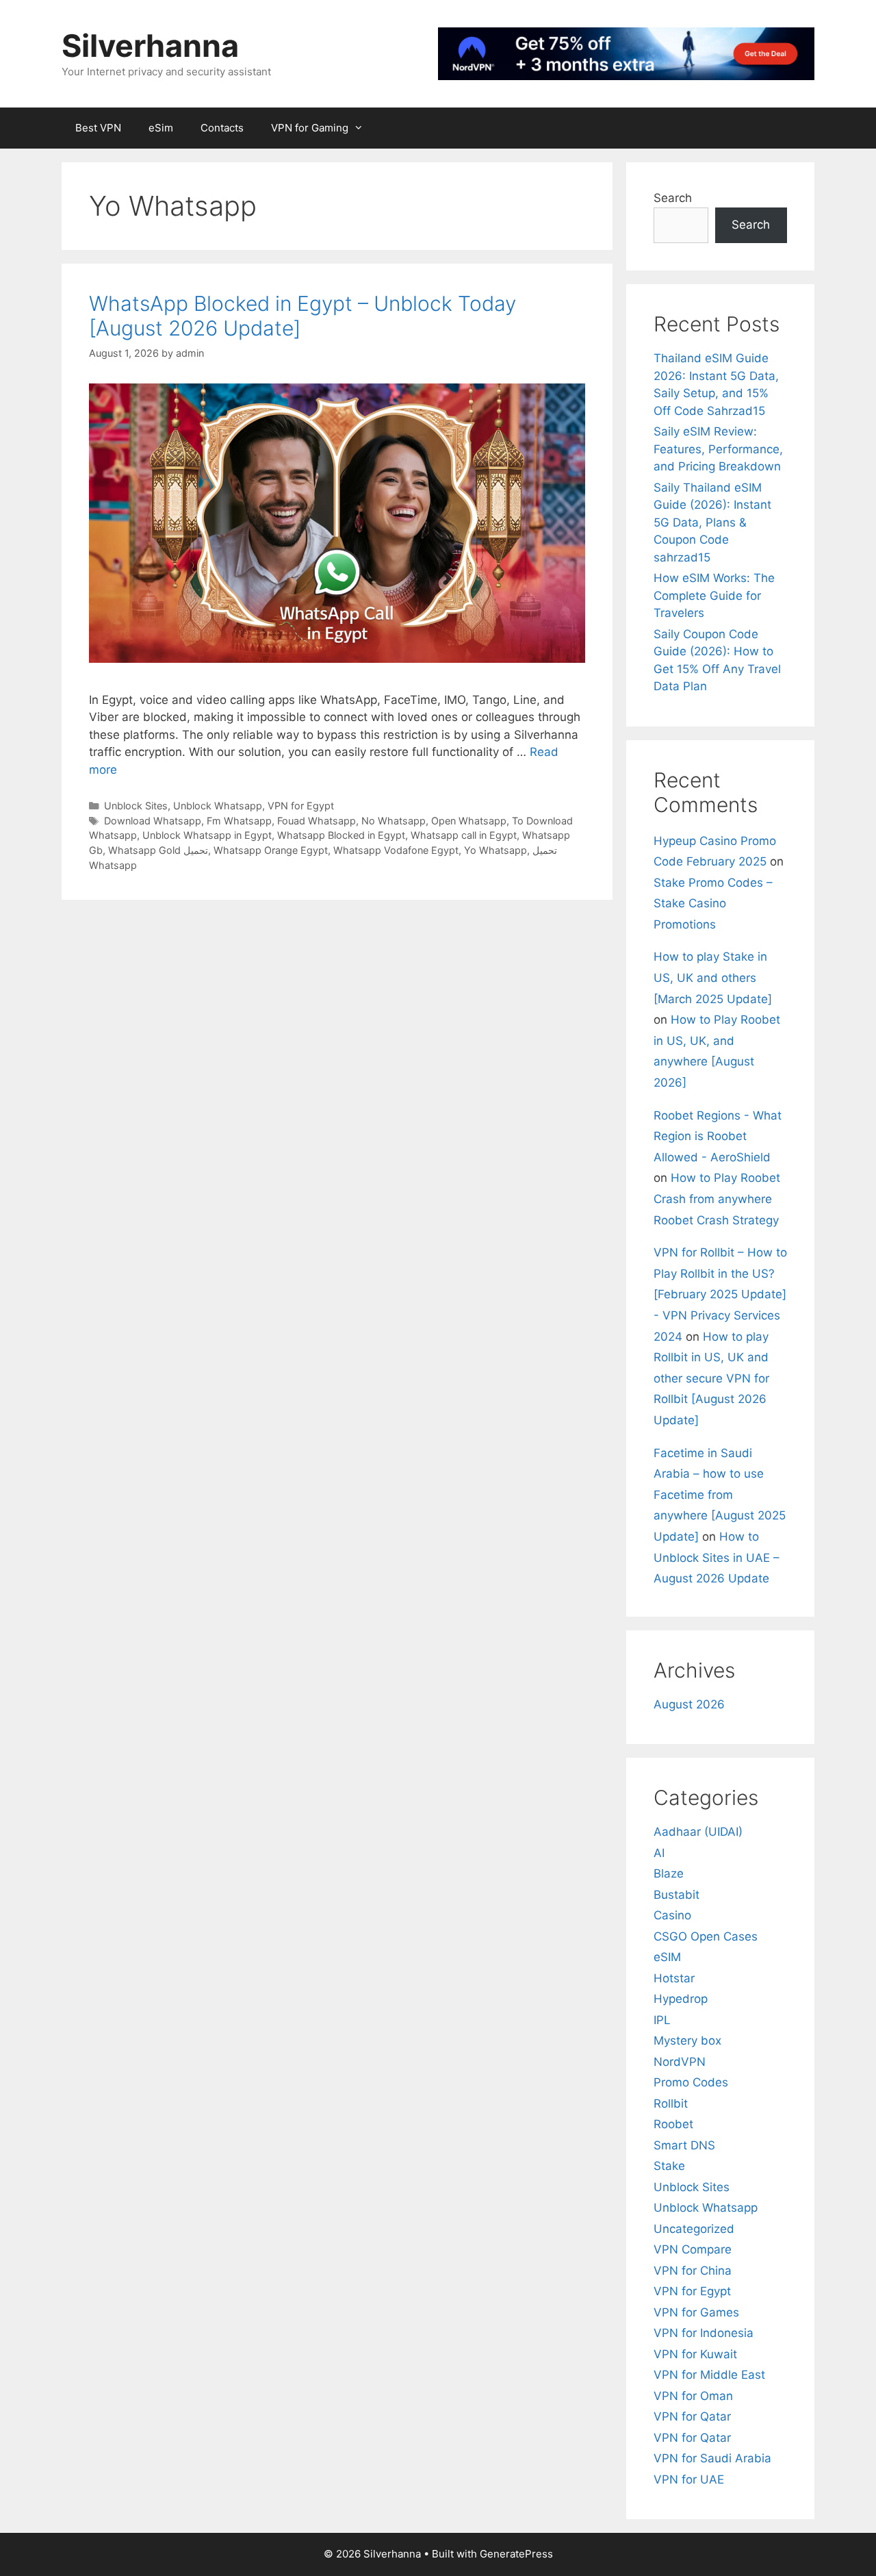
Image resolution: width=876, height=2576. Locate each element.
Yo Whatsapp (495, 850)
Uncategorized (694, 2229)
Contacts (222, 128)
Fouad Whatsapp (317, 821)
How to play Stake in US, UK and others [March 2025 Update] (713, 977)
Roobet (673, 2124)
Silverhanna (150, 46)
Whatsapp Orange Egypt (271, 850)
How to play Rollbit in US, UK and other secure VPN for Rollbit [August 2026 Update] (711, 1378)
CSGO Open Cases (706, 1936)
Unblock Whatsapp (218, 806)
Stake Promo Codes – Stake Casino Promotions (713, 904)
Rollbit (671, 2104)
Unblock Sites (136, 806)
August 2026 (689, 1704)
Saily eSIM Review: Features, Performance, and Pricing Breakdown (718, 449)
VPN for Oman (693, 2396)
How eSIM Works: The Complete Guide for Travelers (714, 595)
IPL (662, 2020)
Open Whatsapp (469, 821)
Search (673, 198)
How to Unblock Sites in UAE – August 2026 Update (717, 1557)
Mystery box (687, 2041)
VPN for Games (696, 2312)
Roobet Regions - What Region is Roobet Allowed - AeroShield (718, 1136)
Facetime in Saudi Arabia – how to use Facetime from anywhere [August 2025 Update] (720, 1495)
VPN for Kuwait (695, 2354)
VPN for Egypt (301, 806)
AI (659, 1853)
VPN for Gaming (310, 128)
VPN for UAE (689, 2479)
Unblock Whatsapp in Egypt (207, 835)
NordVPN (680, 2062)
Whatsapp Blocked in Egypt (341, 835)
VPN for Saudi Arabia (712, 2458)
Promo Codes (691, 2082)
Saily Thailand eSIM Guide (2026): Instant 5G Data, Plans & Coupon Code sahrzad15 (712, 522)
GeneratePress (516, 2554)
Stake (669, 2166)
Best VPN (98, 128)
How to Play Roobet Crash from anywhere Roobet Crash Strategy (717, 1199)
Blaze (669, 1873)
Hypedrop (681, 1999)
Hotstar (674, 1978)
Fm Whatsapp (239, 821)
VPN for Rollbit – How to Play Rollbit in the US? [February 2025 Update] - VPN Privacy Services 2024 (720, 1294)
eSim (161, 128)
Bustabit (677, 1895)
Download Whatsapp (153, 821)
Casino (672, 1915)
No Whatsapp (394, 821)
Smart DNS (684, 2145)
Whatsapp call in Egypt (464, 835)
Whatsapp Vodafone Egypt (396, 850)
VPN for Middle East (709, 2375)
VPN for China (693, 2271)
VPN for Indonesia (704, 2333)
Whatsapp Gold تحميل (158, 850)
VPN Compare (693, 2249)
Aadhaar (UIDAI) (698, 1832)
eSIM (667, 1957)
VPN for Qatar (692, 2416)
